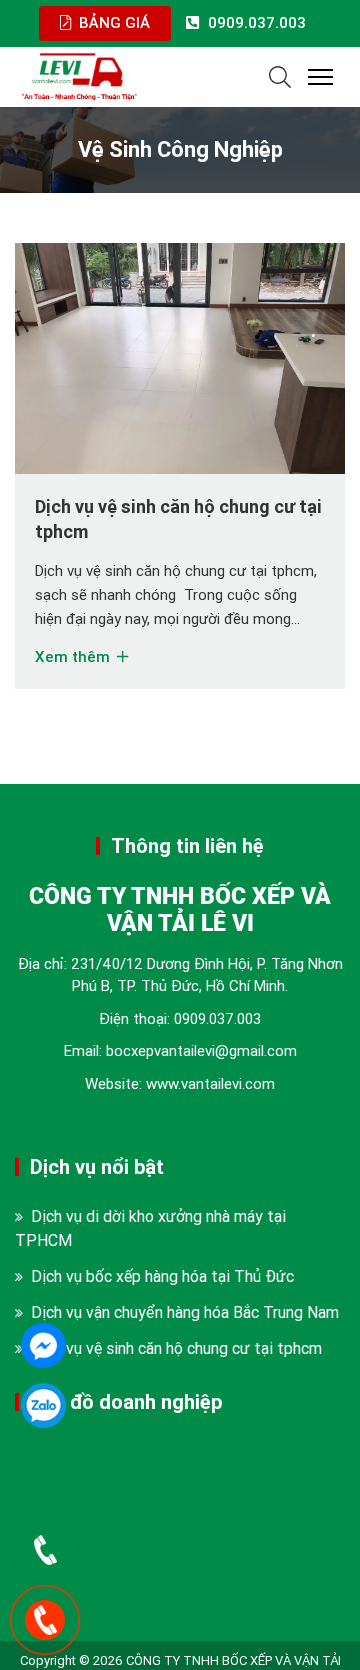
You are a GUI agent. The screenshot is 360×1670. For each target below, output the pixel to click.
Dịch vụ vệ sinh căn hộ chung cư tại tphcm (176, 1368)
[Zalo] (43, 1405)
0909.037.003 (217, 1038)
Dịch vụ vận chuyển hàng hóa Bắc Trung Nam (185, 1332)
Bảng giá (112, 22)
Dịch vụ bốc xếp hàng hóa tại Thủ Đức (162, 1296)
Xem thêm (74, 676)
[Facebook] (43, 1345)
